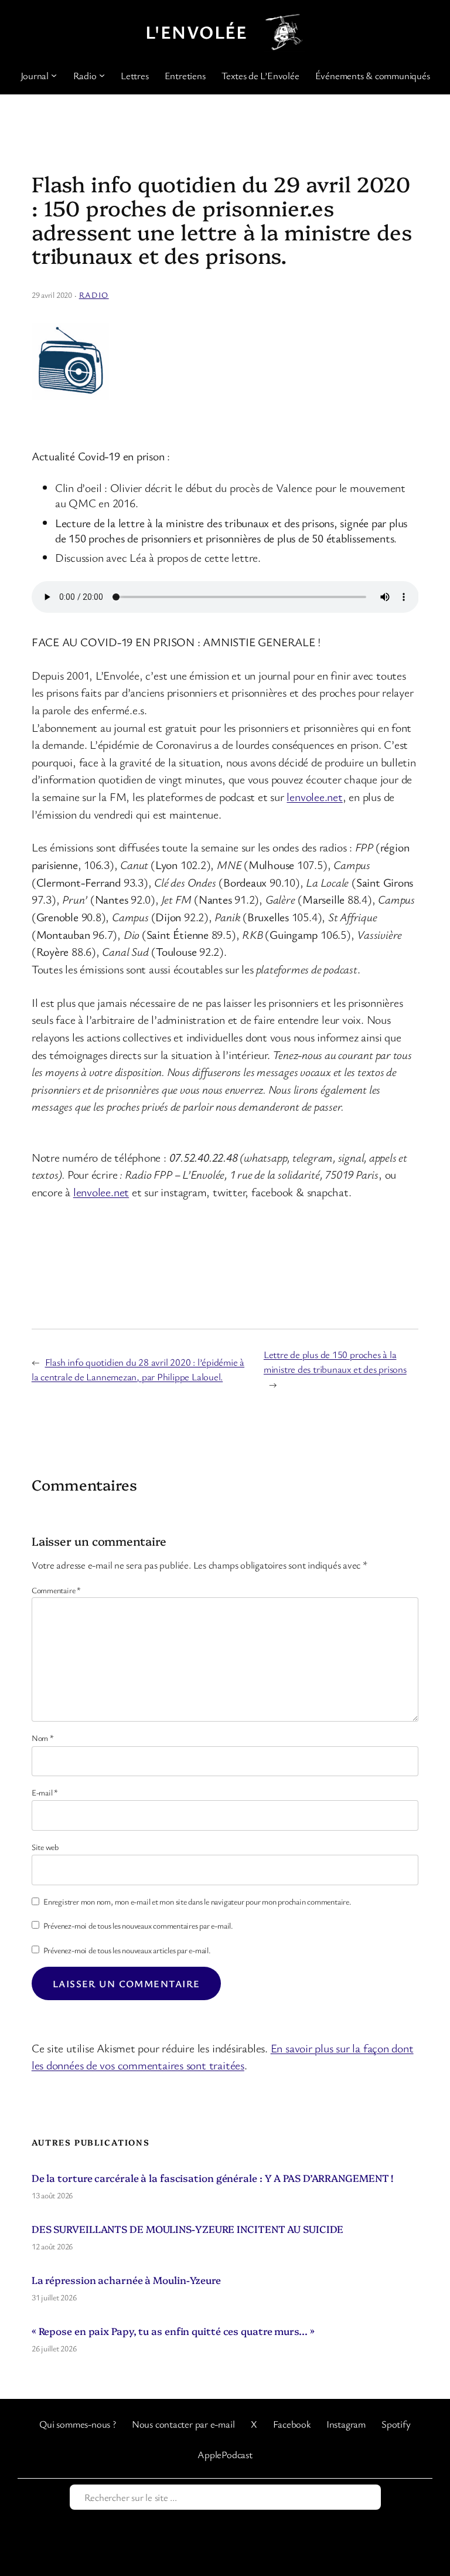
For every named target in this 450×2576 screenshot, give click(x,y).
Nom (43, 1738)
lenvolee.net (314, 797)
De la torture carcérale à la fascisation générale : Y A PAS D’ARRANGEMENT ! (213, 2178)
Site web (45, 1847)
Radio (94, 295)
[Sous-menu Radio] (102, 75)
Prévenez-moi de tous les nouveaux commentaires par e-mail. (138, 1925)
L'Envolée (197, 32)
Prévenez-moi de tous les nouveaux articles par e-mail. (127, 1950)
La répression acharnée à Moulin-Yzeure (126, 2280)
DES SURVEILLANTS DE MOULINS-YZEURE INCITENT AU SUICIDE (188, 2229)
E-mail (45, 1792)
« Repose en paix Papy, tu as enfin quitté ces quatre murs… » (173, 2331)
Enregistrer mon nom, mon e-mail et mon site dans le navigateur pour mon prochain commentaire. (197, 1901)
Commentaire (56, 1590)
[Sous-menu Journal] (54, 75)
